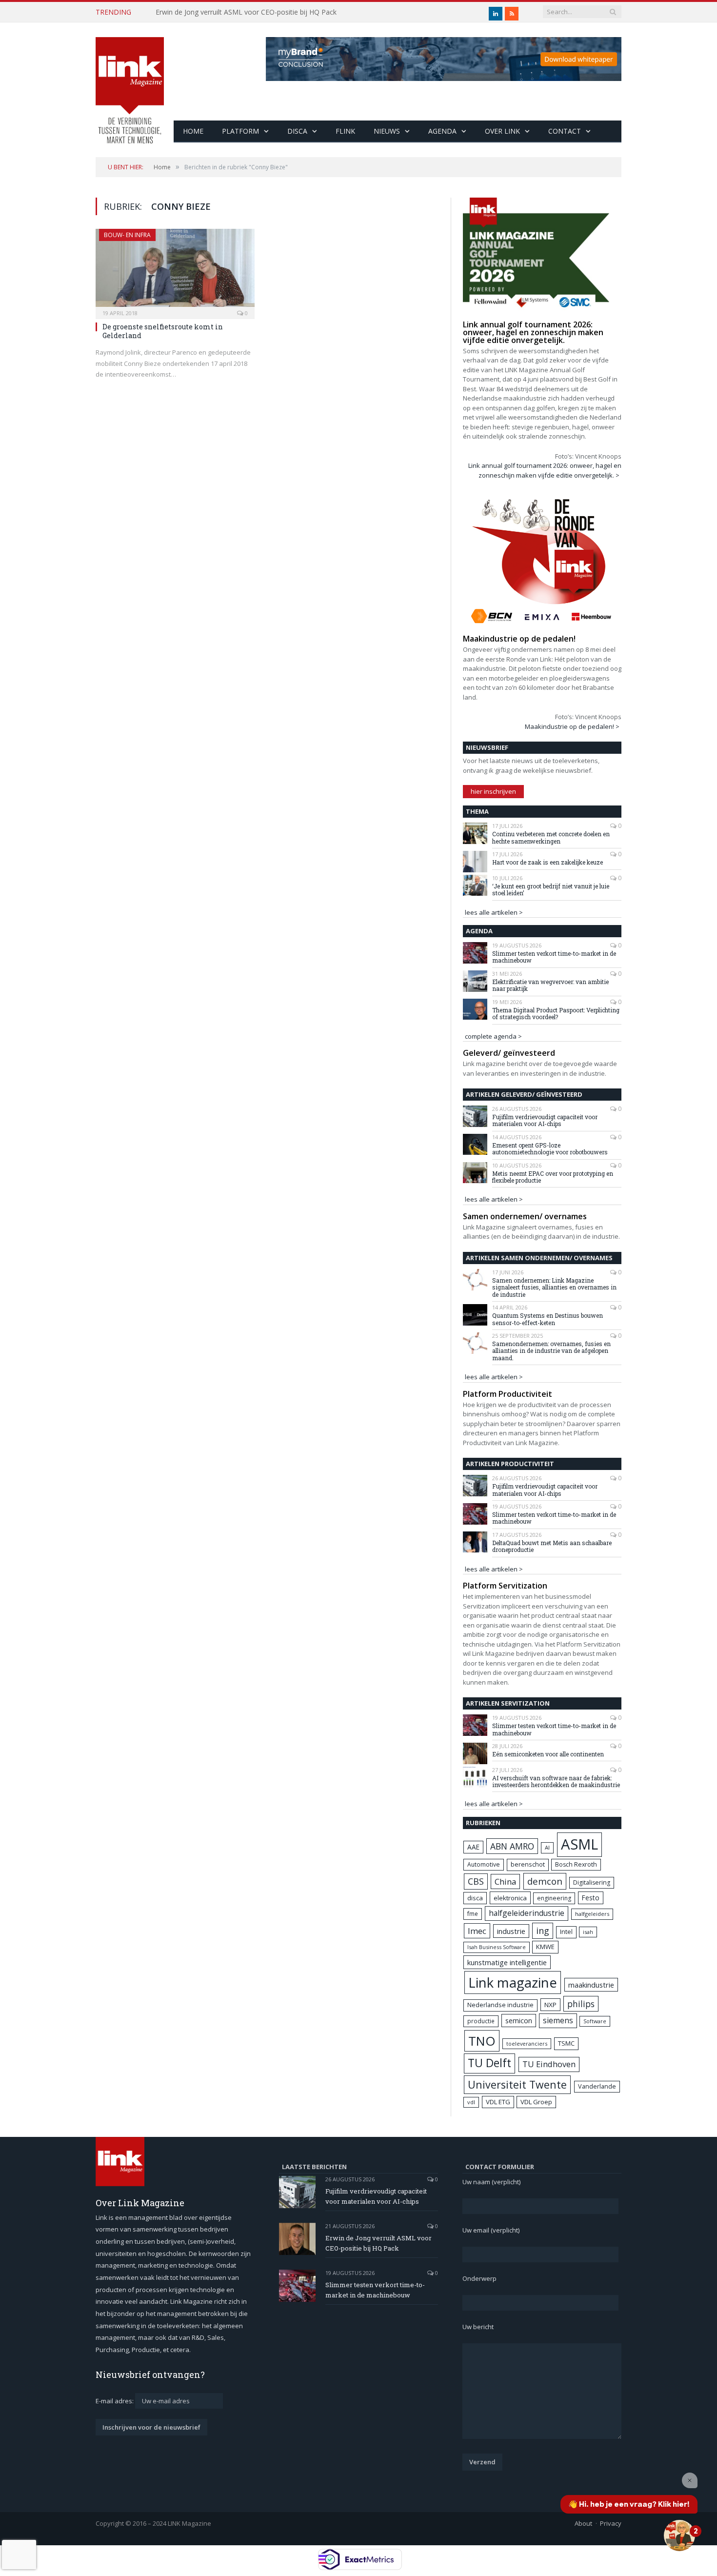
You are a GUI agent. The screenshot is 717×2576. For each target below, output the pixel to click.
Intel (566, 1932)
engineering (554, 1898)
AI (547, 1847)
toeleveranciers (527, 2043)
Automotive (484, 1864)
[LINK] (130, 81)
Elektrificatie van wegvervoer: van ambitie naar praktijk (550, 985)
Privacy (611, 2523)
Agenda (442, 131)
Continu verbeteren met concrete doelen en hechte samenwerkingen (551, 837)
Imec (477, 1931)
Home (193, 131)
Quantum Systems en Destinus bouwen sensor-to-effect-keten (548, 1319)
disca (475, 1898)
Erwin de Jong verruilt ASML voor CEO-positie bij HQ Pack (246, 12)
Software (595, 2021)
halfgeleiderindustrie (527, 1913)
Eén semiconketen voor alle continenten (548, 1754)
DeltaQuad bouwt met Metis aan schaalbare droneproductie (552, 1546)
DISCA (297, 131)
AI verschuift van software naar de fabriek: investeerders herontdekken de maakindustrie (556, 1781)
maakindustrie (591, 1985)
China (505, 1882)
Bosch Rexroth (576, 1864)
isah (588, 1932)
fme (473, 1914)
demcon (545, 1881)
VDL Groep (536, 2102)
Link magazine (513, 1982)
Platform (240, 131)
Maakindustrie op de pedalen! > (572, 726)
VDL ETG (498, 2102)
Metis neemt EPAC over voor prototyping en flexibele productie (553, 1177)
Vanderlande (597, 2086)
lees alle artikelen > (494, 912)
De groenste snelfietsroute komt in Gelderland (163, 331)
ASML (579, 1844)
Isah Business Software (497, 1947)
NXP (550, 2005)
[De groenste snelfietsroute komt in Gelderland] (175, 271)
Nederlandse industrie (500, 2005)
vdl (471, 2102)
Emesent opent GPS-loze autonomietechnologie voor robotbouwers (550, 1149)
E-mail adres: (115, 2401)
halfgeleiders (592, 1914)
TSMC (566, 2043)
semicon (519, 2021)
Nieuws (387, 131)
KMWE (545, 1947)
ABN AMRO (512, 1846)
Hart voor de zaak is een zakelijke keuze (548, 862)
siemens (558, 2020)
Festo (591, 1898)
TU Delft (489, 2063)
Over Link (502, 131)
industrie (511, 1931)
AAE (473, 1847)
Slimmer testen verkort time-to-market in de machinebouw (554, 957)
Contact (565, 131)
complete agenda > (493, 1036)
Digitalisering (592, 1882)
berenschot (528, 1864)
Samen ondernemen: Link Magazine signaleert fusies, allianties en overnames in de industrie (554, 1287)
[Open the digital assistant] (679, 2536)
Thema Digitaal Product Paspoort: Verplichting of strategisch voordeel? (556, 1014)
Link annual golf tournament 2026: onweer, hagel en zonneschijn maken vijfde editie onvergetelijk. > (545, 470)
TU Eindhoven (549, 2064)
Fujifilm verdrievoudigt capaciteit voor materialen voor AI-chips (545, 1120)
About (583, 2523)
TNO (482, 2041)
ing (543, 1931)
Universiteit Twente (517, 2084)
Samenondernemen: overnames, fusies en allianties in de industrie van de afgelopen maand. (551, 1351)
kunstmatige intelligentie (507, 1962)
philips (581, 2004)
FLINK (345, 131)
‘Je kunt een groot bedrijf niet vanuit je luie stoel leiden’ (551, 890)
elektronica (510, 1898)
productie (481, 2021)
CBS (476, 1881)
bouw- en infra (127, 235)
